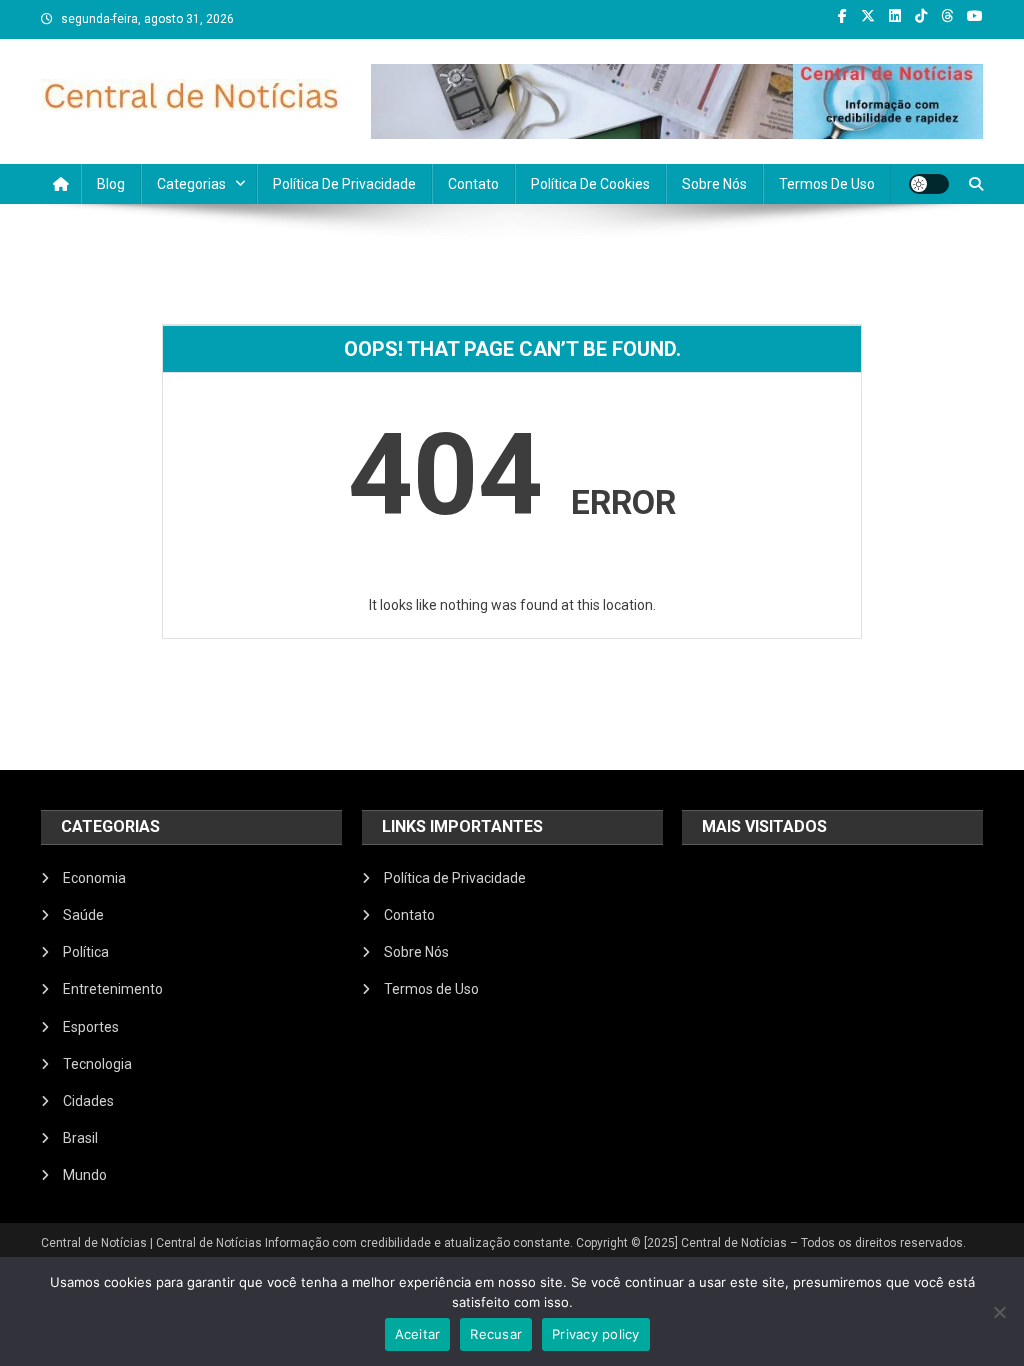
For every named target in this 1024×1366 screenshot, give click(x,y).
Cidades (88, 1101)
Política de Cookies (590, 184)
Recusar (496, 1334)
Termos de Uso (827, 184)
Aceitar (418, 1334)
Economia (94, 878)
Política (86, 952)
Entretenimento (113, 989)
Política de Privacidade (344, 184)
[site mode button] (929, 184)
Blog (111, 184)
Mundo (85, 1175)
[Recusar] (999, 1312)
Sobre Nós (714, 184)
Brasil (80, 1138)
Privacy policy (596, 1334)
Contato (473, 184)
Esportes (91, 1027)
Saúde (83, 915)
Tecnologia (97, 1064)
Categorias (191, 184)
